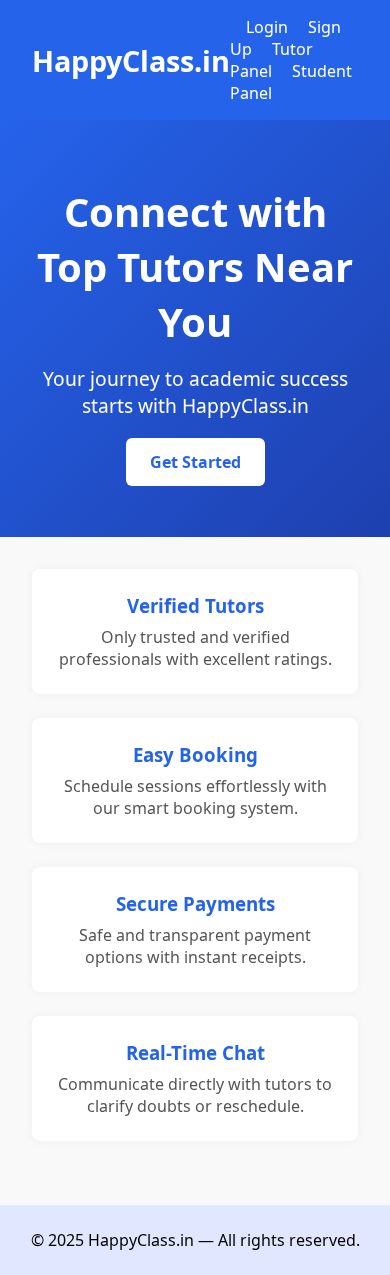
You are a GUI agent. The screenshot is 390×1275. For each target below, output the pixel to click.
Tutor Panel (271, 60)
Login (267, 27)
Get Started (195, 462)
